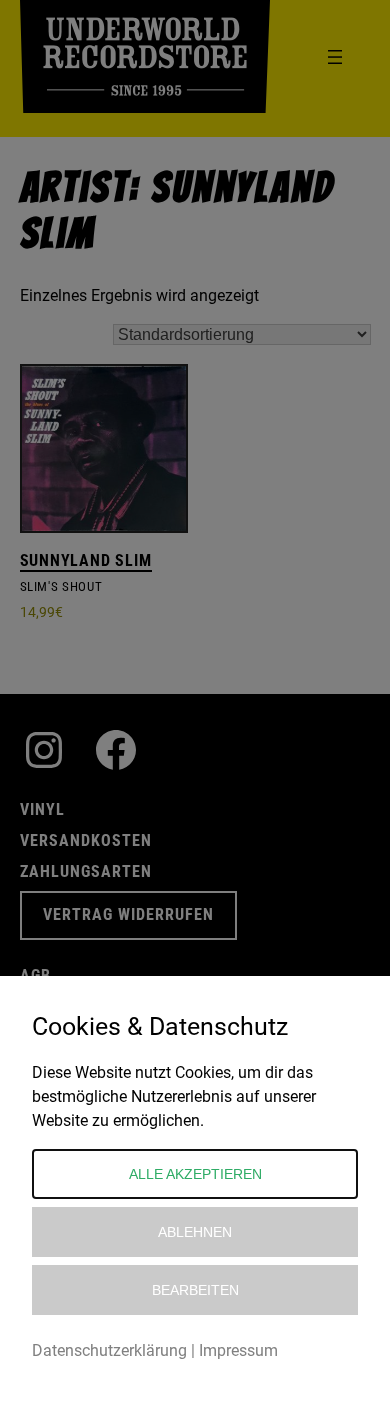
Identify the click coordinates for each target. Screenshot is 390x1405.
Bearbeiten (195, 1290)
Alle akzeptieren (195, 1174)
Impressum (238, 1350)
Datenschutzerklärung (109, 1350)
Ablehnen (195, 1232)
